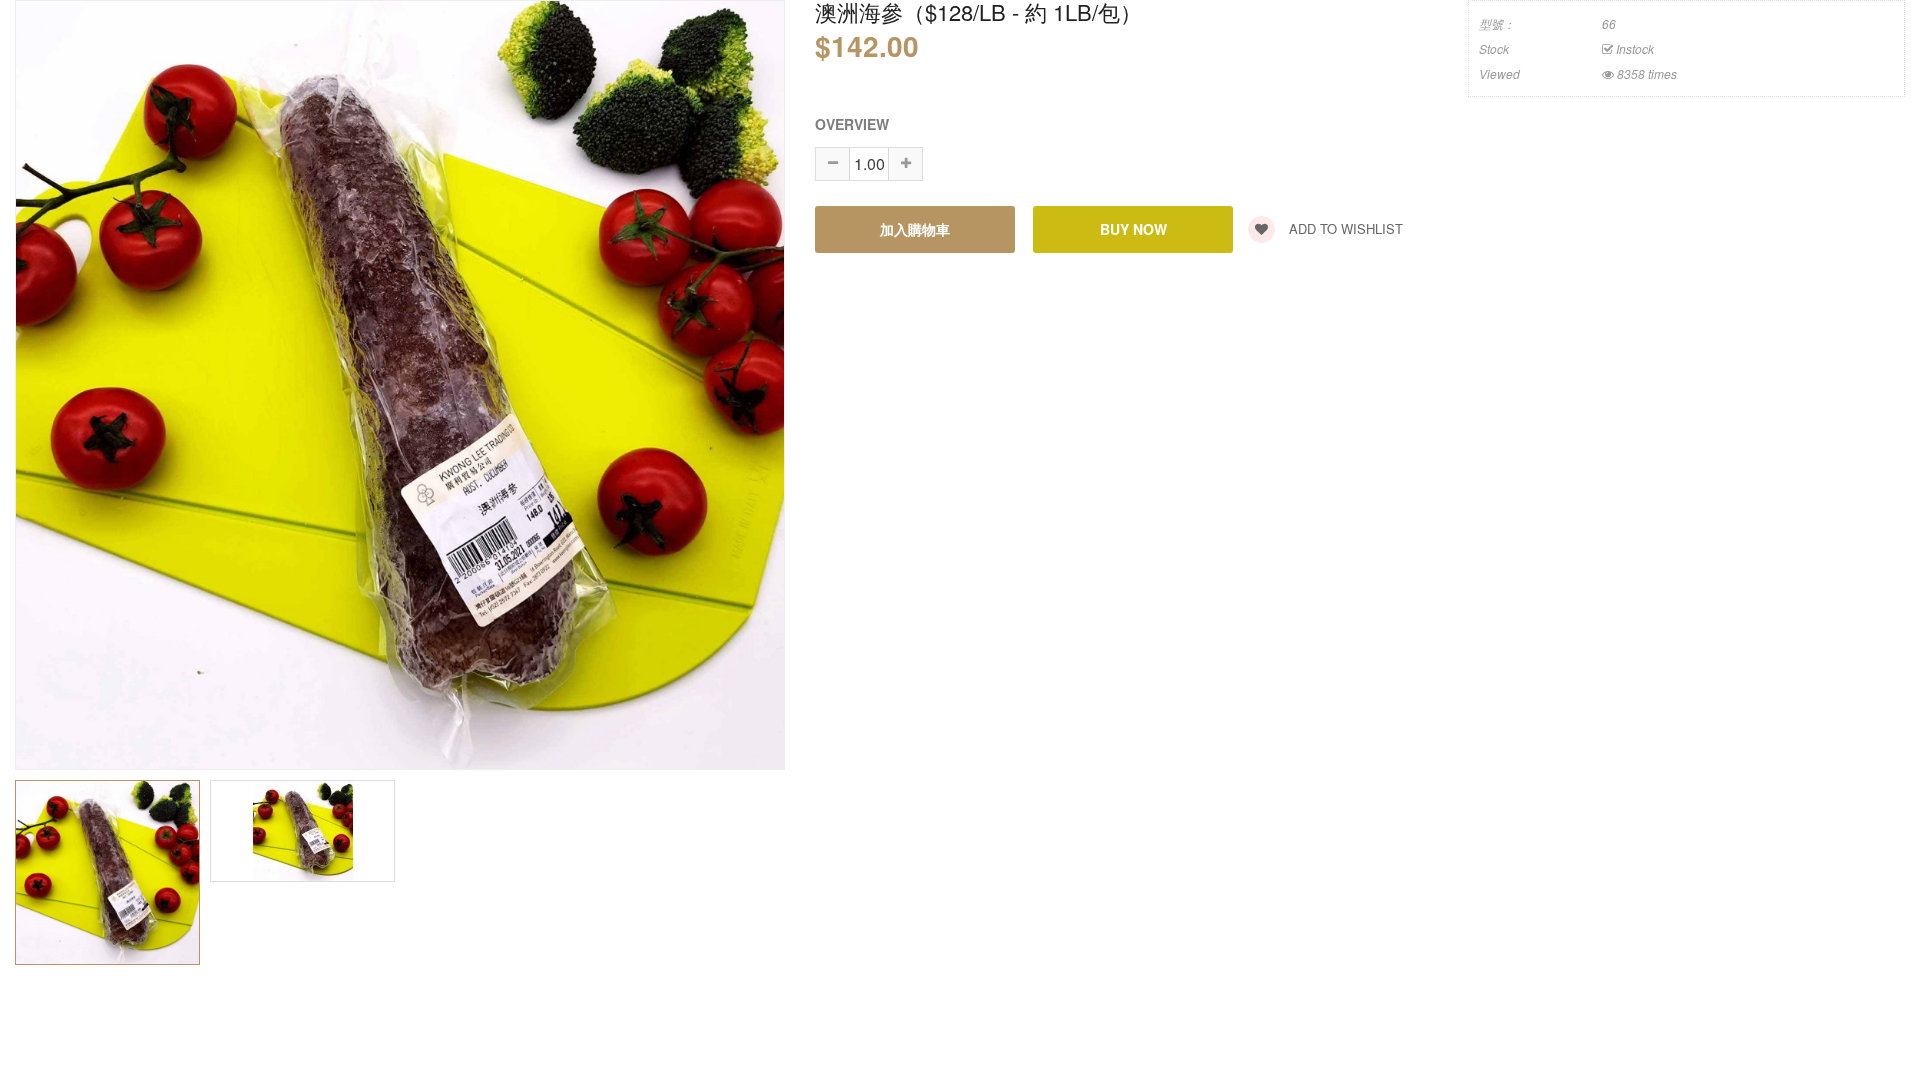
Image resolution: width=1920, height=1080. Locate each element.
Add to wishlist (1344, 228)
